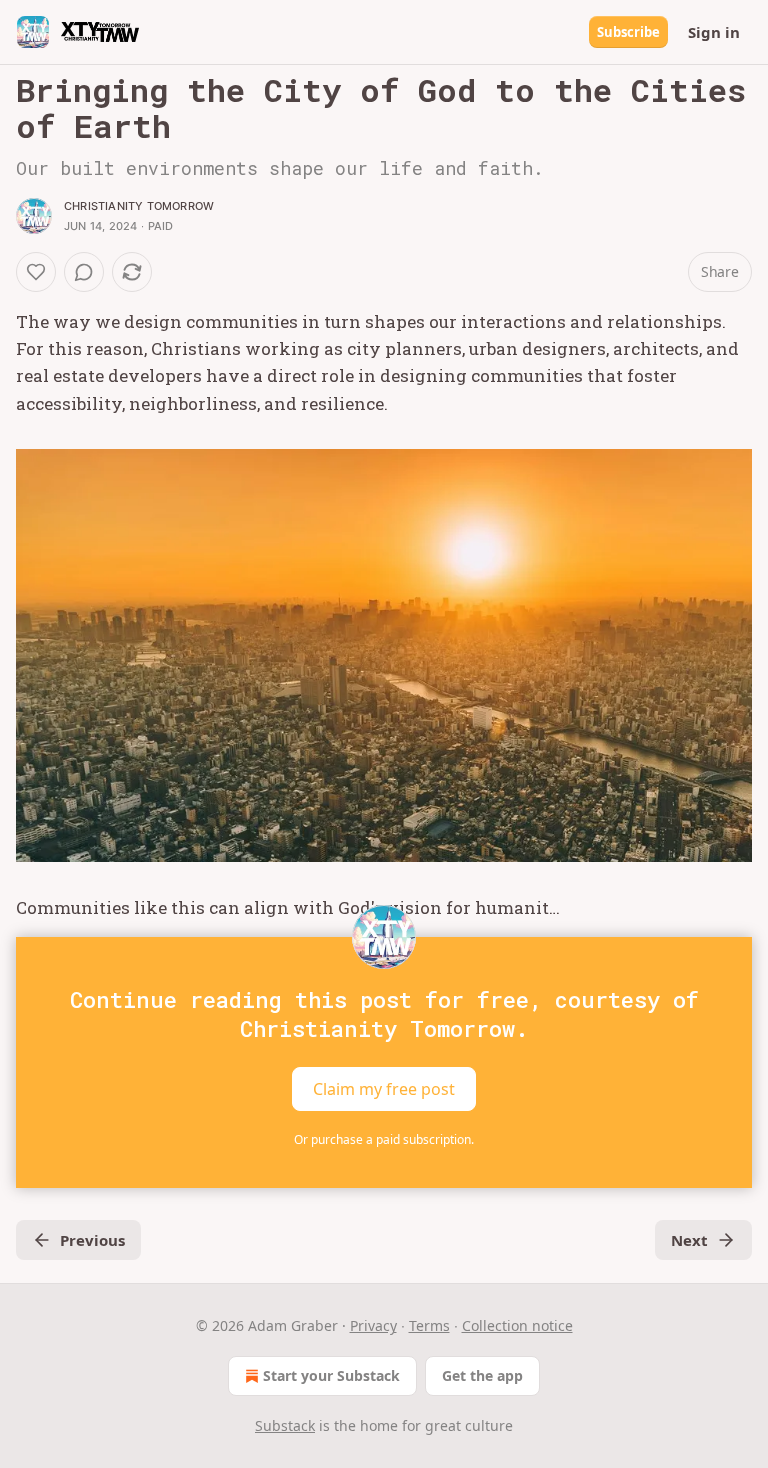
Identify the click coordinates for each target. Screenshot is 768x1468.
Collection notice (517, 1325)
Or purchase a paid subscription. (384, 1139)
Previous (92, 1240)
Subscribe (628, 32)
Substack (285, 1425)
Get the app (482, 1375)
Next (689, 1240)
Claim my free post (384, 1089)
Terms (429, 1325)
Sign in (714, 32)
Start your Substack (331, 1375)
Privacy (373, 1325)
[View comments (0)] (84, 272)
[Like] (36, 272)
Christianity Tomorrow (139, 206)
